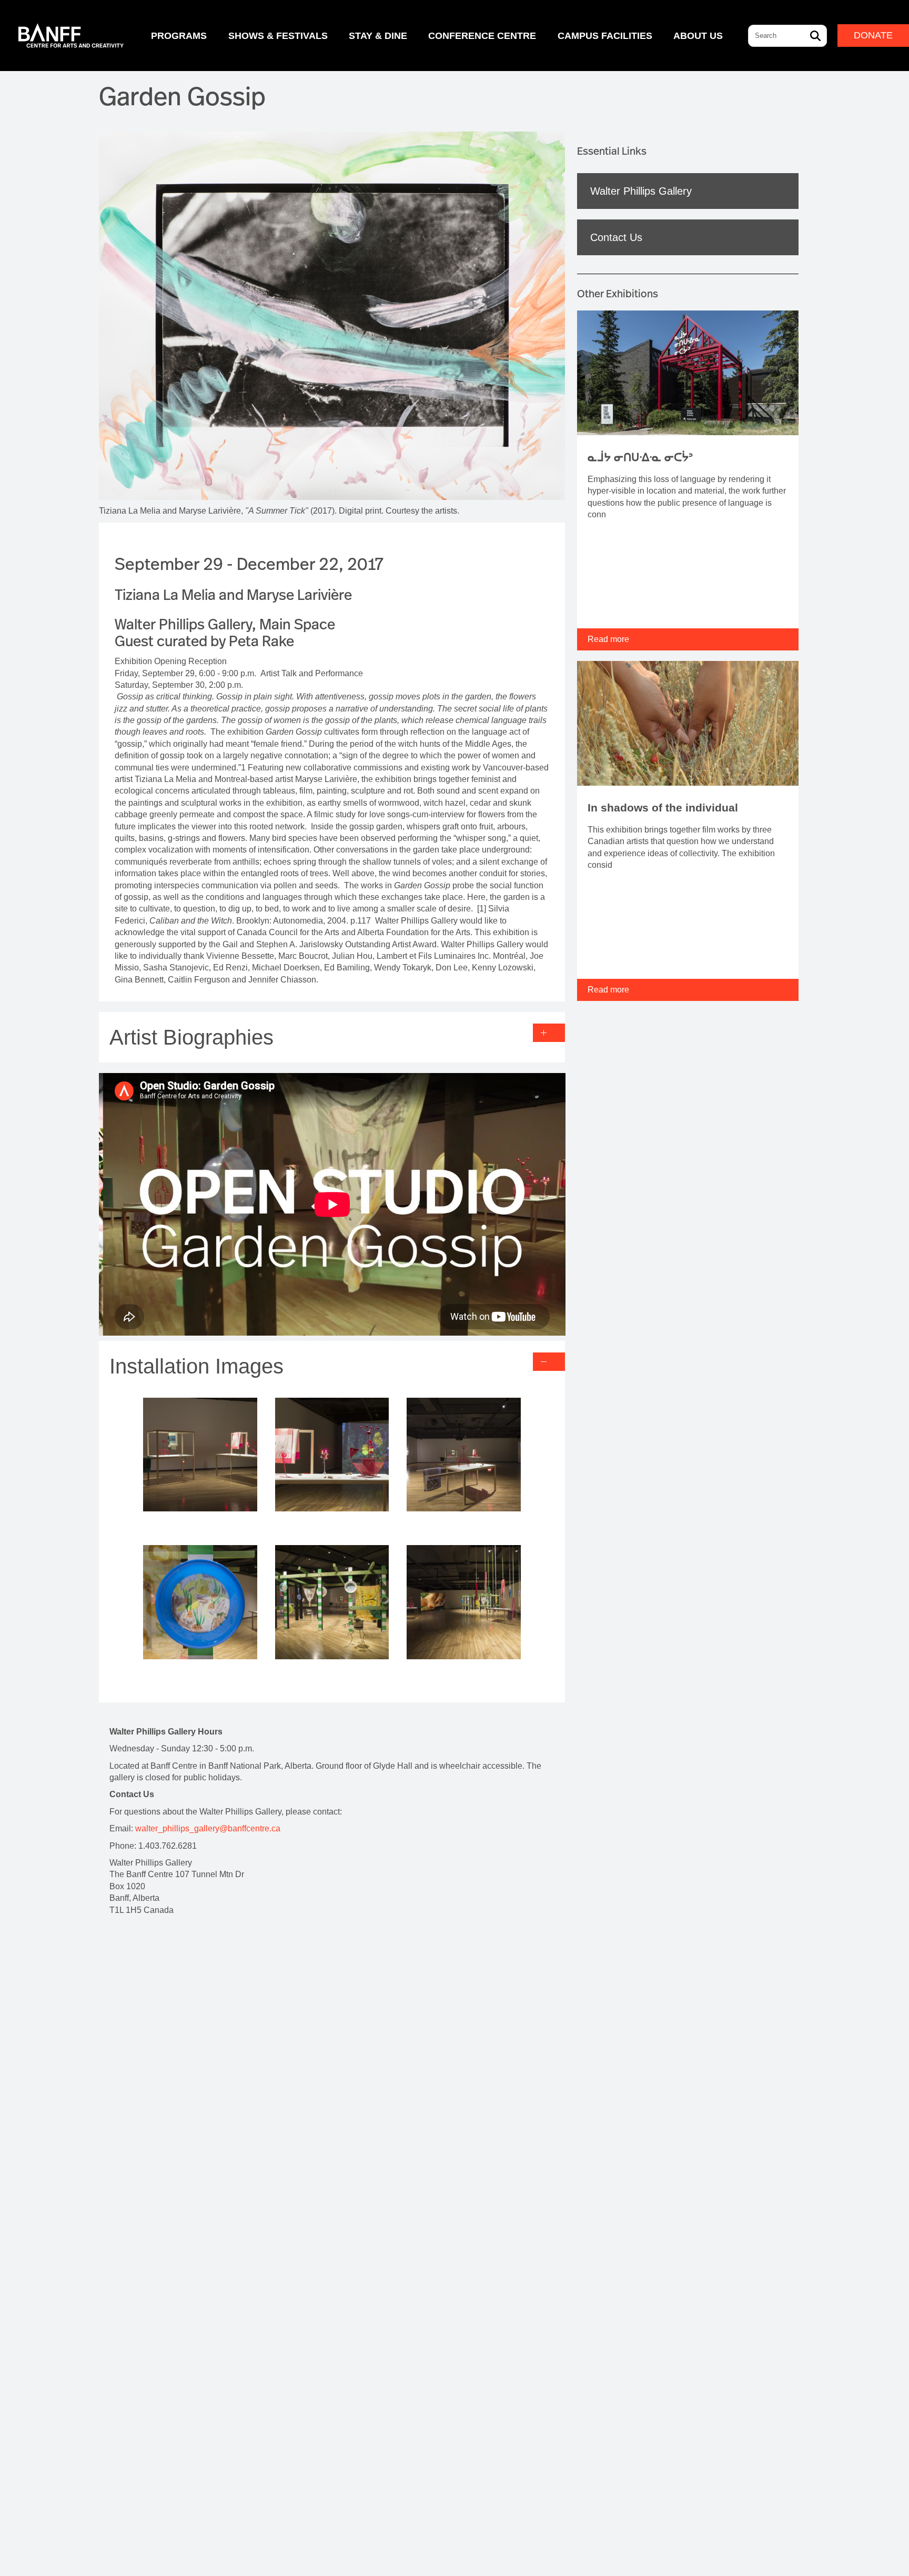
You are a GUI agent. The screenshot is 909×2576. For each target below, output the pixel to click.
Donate (873, 35)
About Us (698, 36)
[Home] (71, 36)
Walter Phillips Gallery (641, 191)
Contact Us (616, 237)
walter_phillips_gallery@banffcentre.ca (208, 1828)
